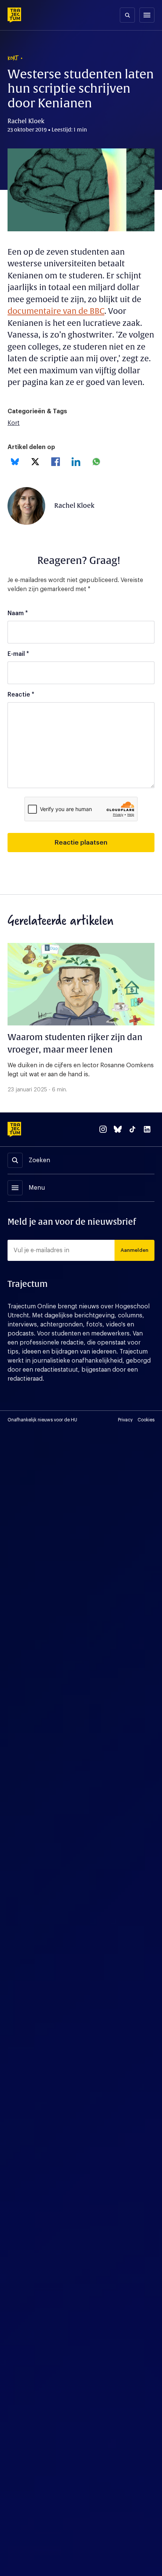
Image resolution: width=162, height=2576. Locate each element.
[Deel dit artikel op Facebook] (56, 462)
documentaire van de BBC (56, 311)
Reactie (21, 695)
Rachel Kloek (74, 506)
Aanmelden (134, 1250)
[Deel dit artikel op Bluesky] (15, 462)
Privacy (125, 1420)
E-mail (18, 654)
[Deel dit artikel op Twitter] (35, 462)
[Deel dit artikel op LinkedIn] (76, 462)
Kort (14, 423)
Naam (18, 613)
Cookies (146, 1420)
